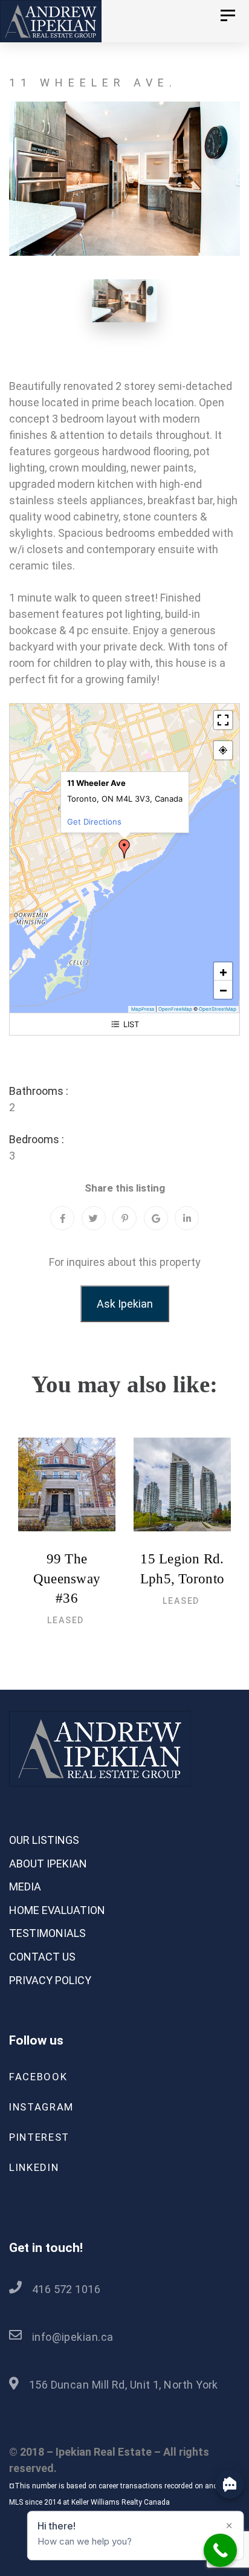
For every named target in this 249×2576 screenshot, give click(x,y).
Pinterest (39, 2137)
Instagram (41, 2107)
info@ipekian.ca (73, 2337)
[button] (124, 849)
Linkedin (34, 2167)
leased (66, 1620)
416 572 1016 (66, 2289)
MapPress (143, 1009)
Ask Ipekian (125, 1304)
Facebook (38, 2077)
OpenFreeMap (175, 1009)
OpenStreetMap (218, 1009)
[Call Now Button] (220, 2550)
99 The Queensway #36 (67, 1578)
